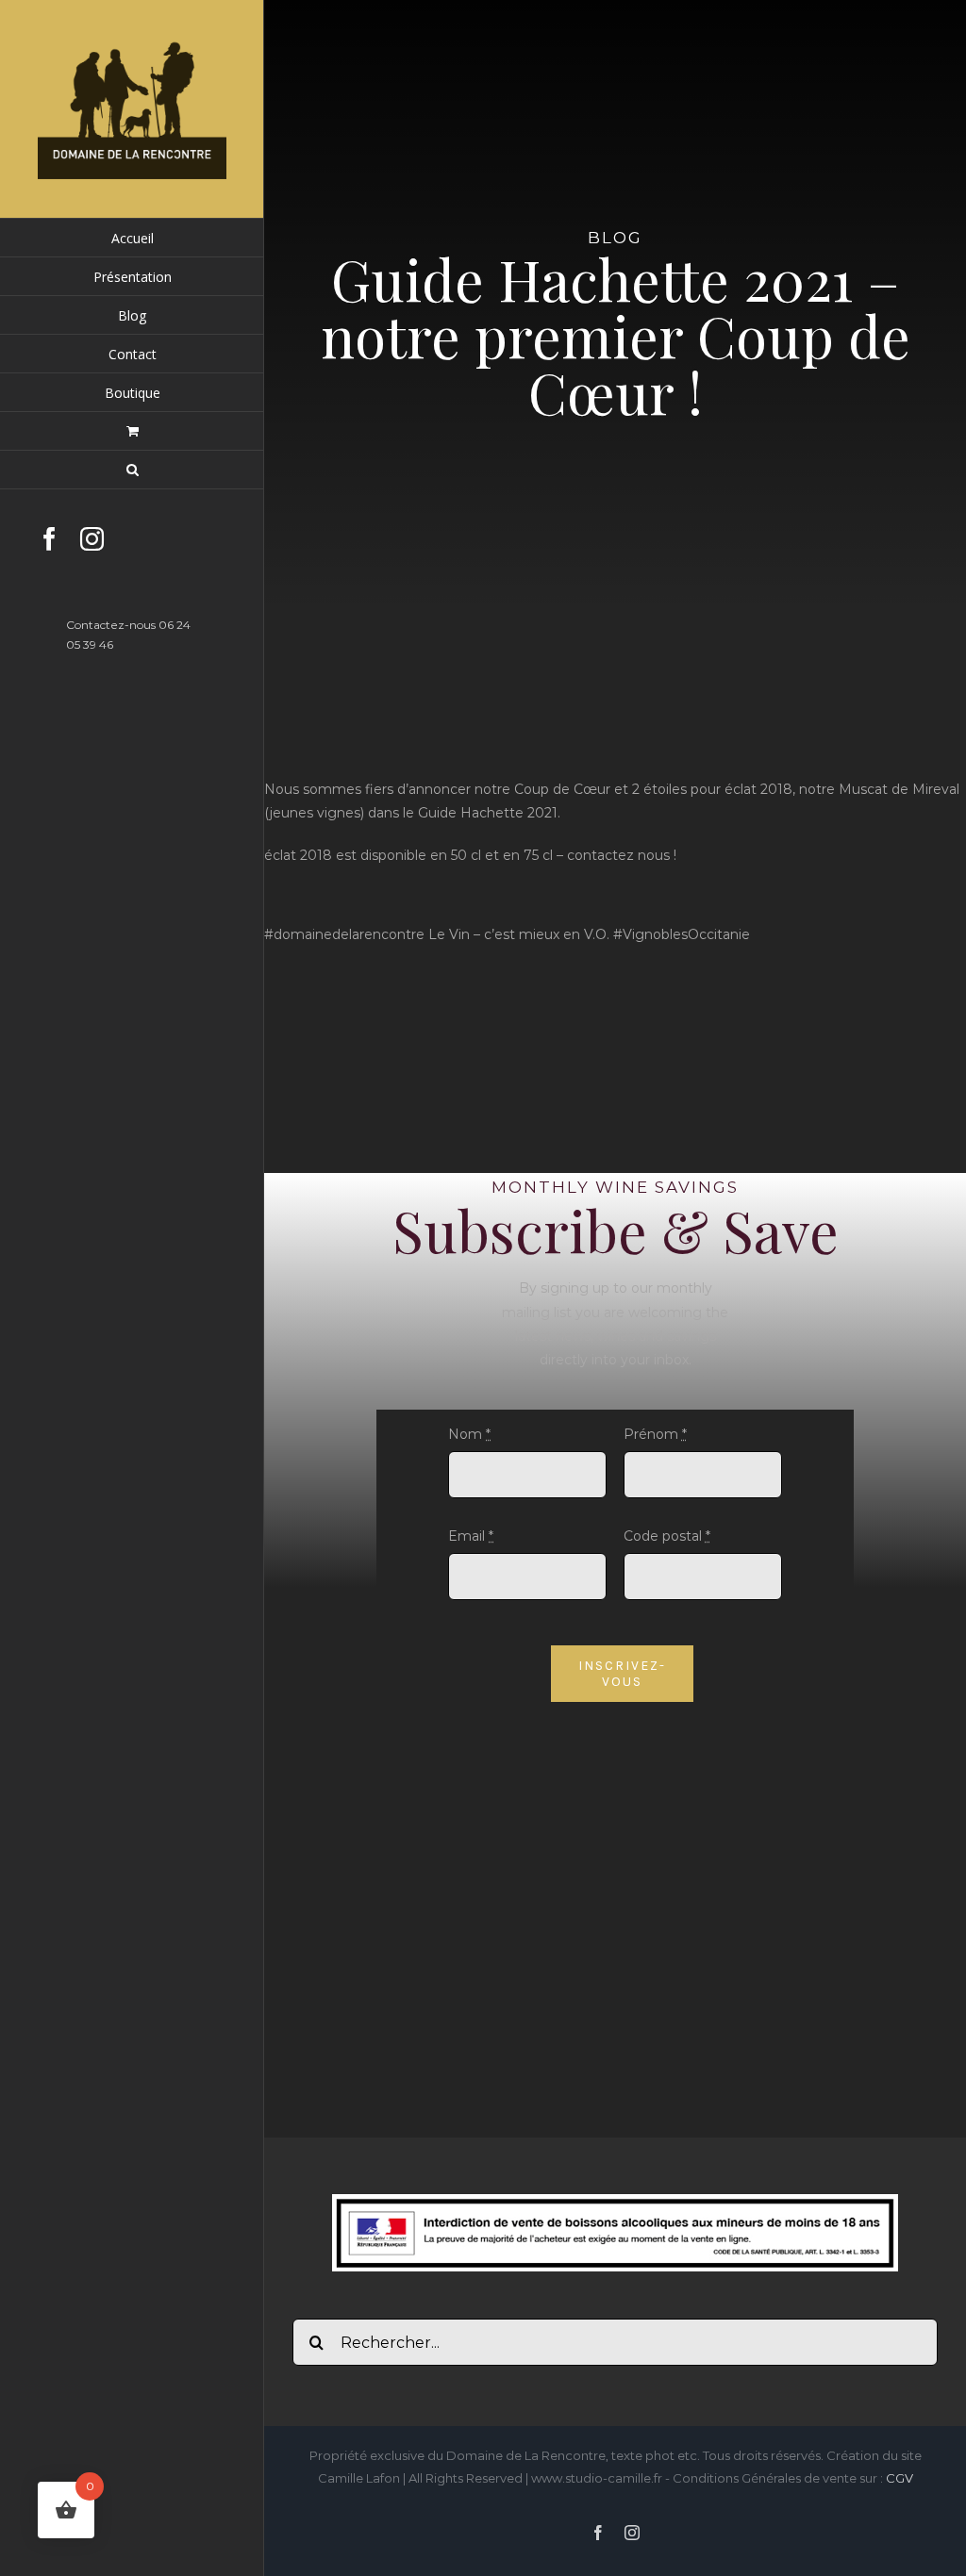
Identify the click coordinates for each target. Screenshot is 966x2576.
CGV (899, 2478)
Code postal (667, 1536)
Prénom (655, 1434)
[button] (132, 470)
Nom (469, 1434)
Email (471, 1536)
